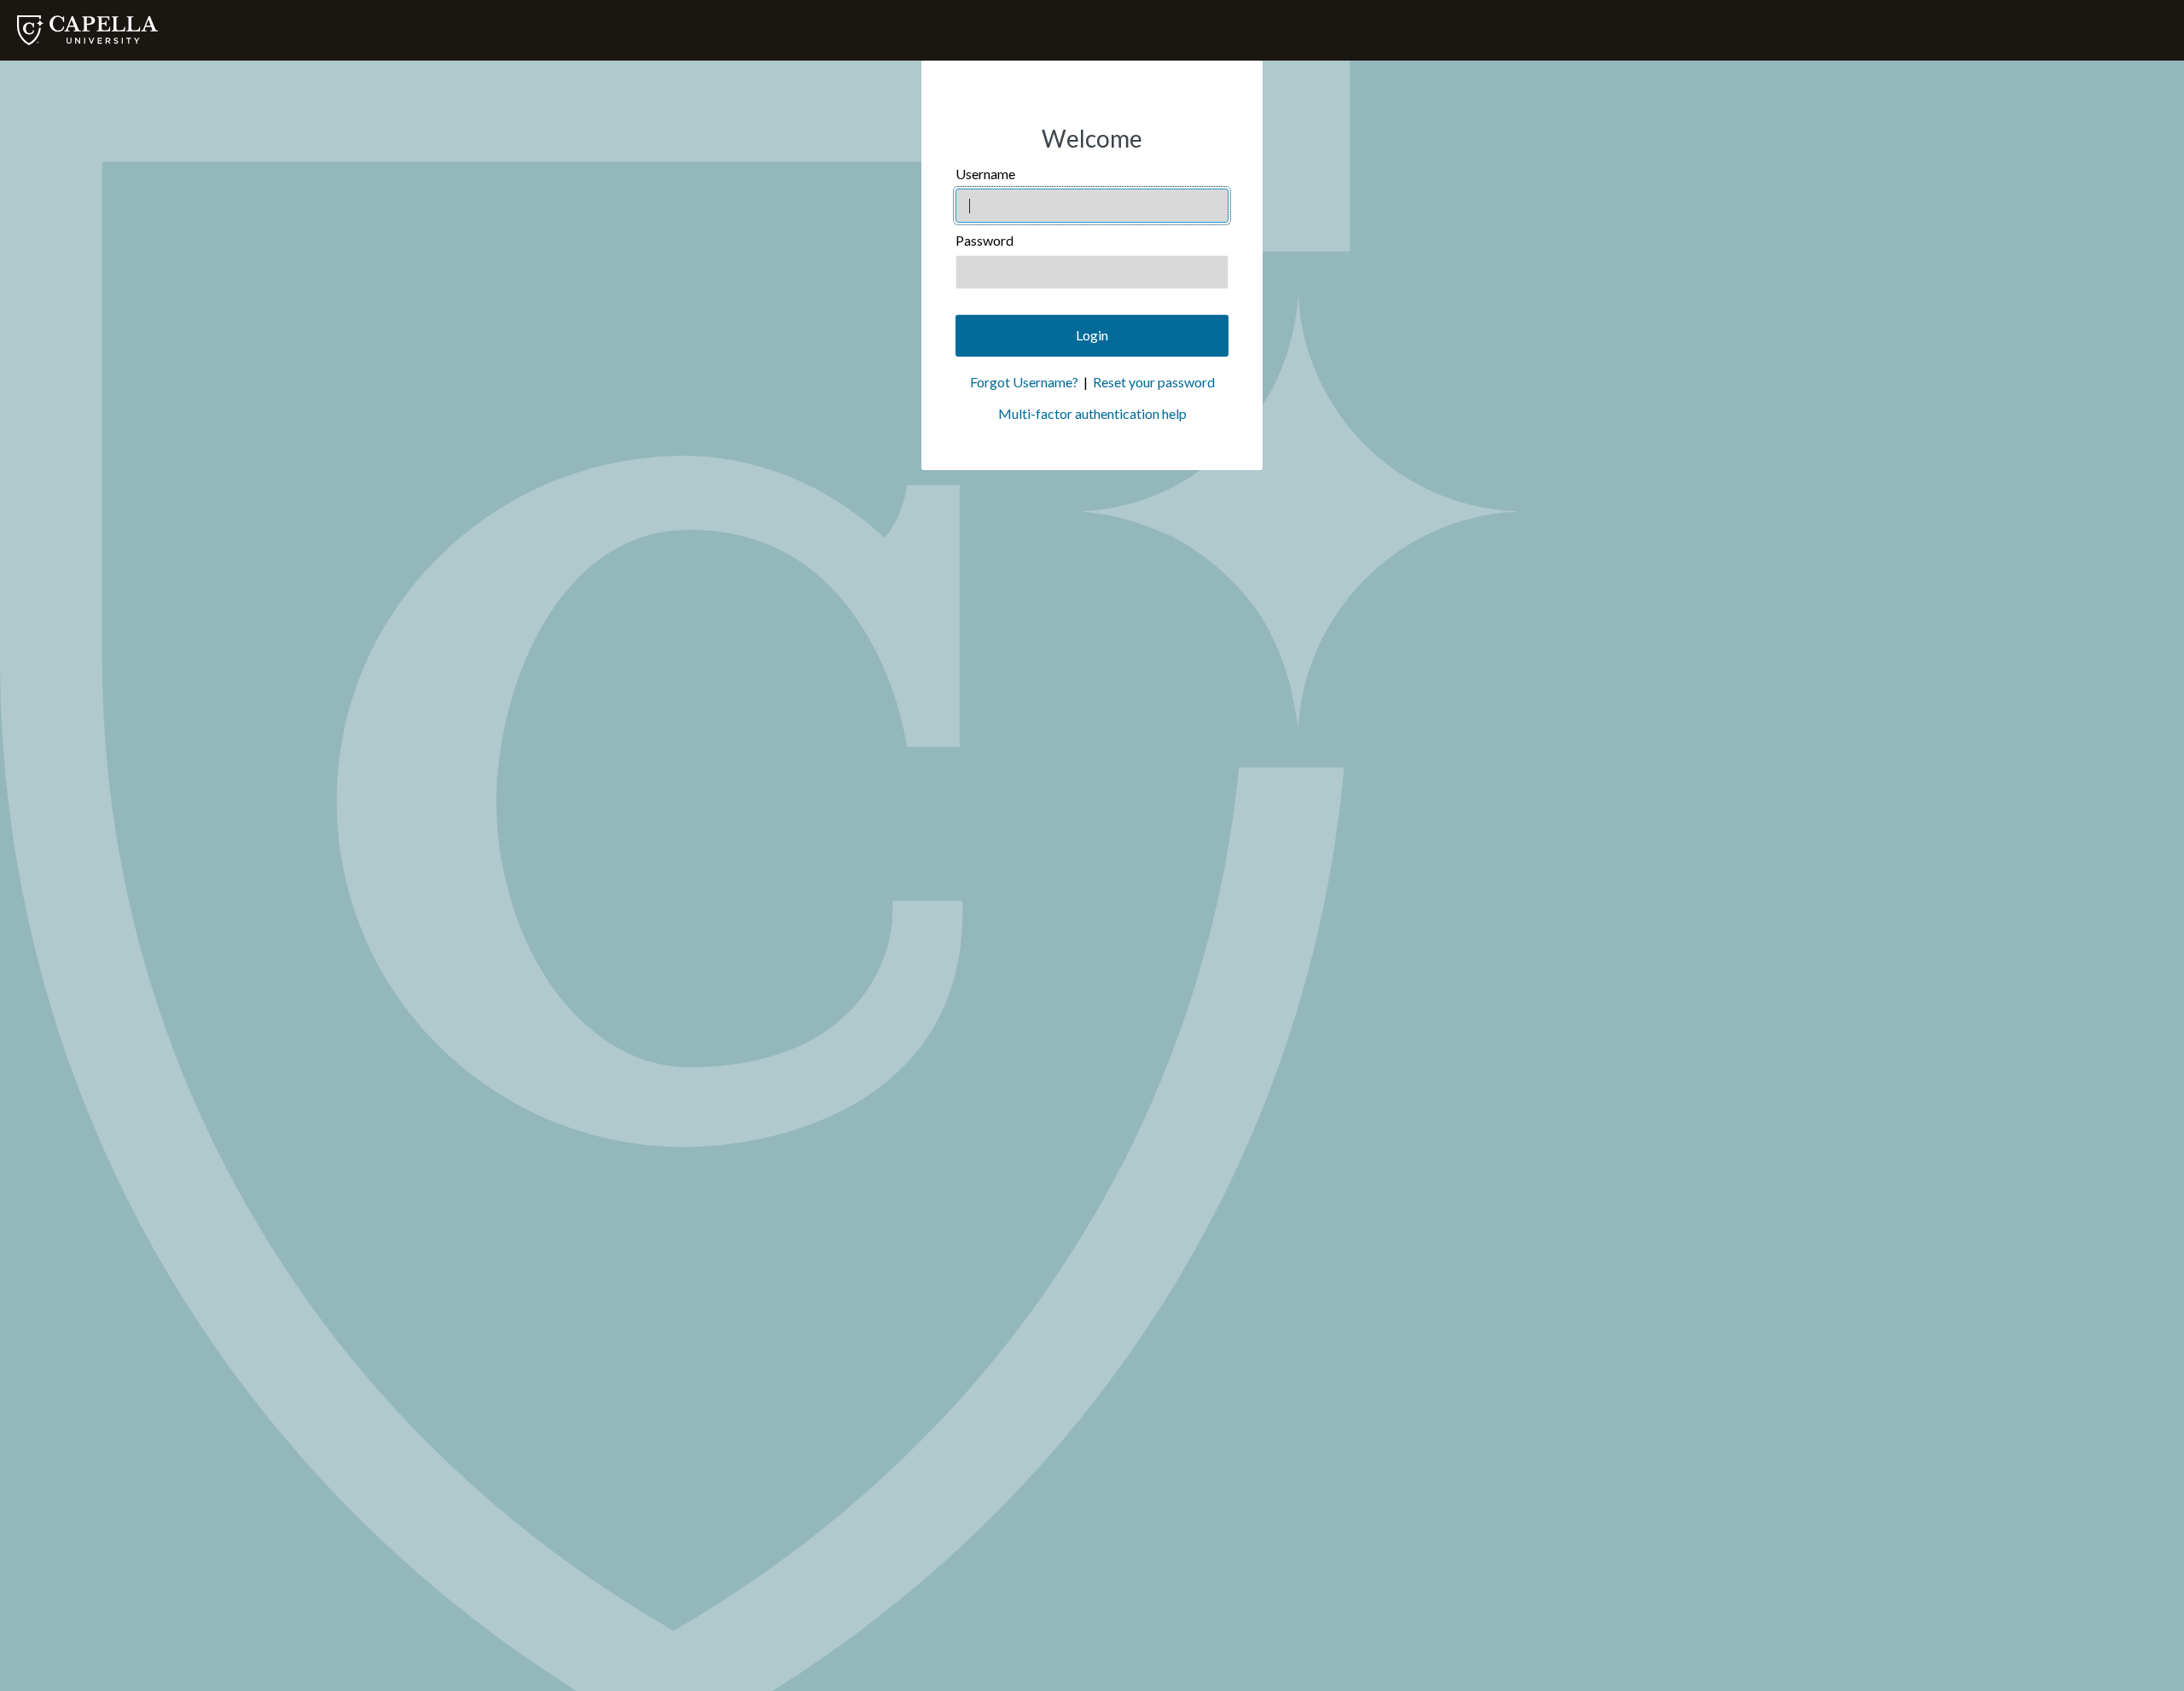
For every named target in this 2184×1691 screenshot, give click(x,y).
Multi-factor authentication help (1092, 413)
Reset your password (1154, 382)
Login (1092, 335)
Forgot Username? (1024, 382)
